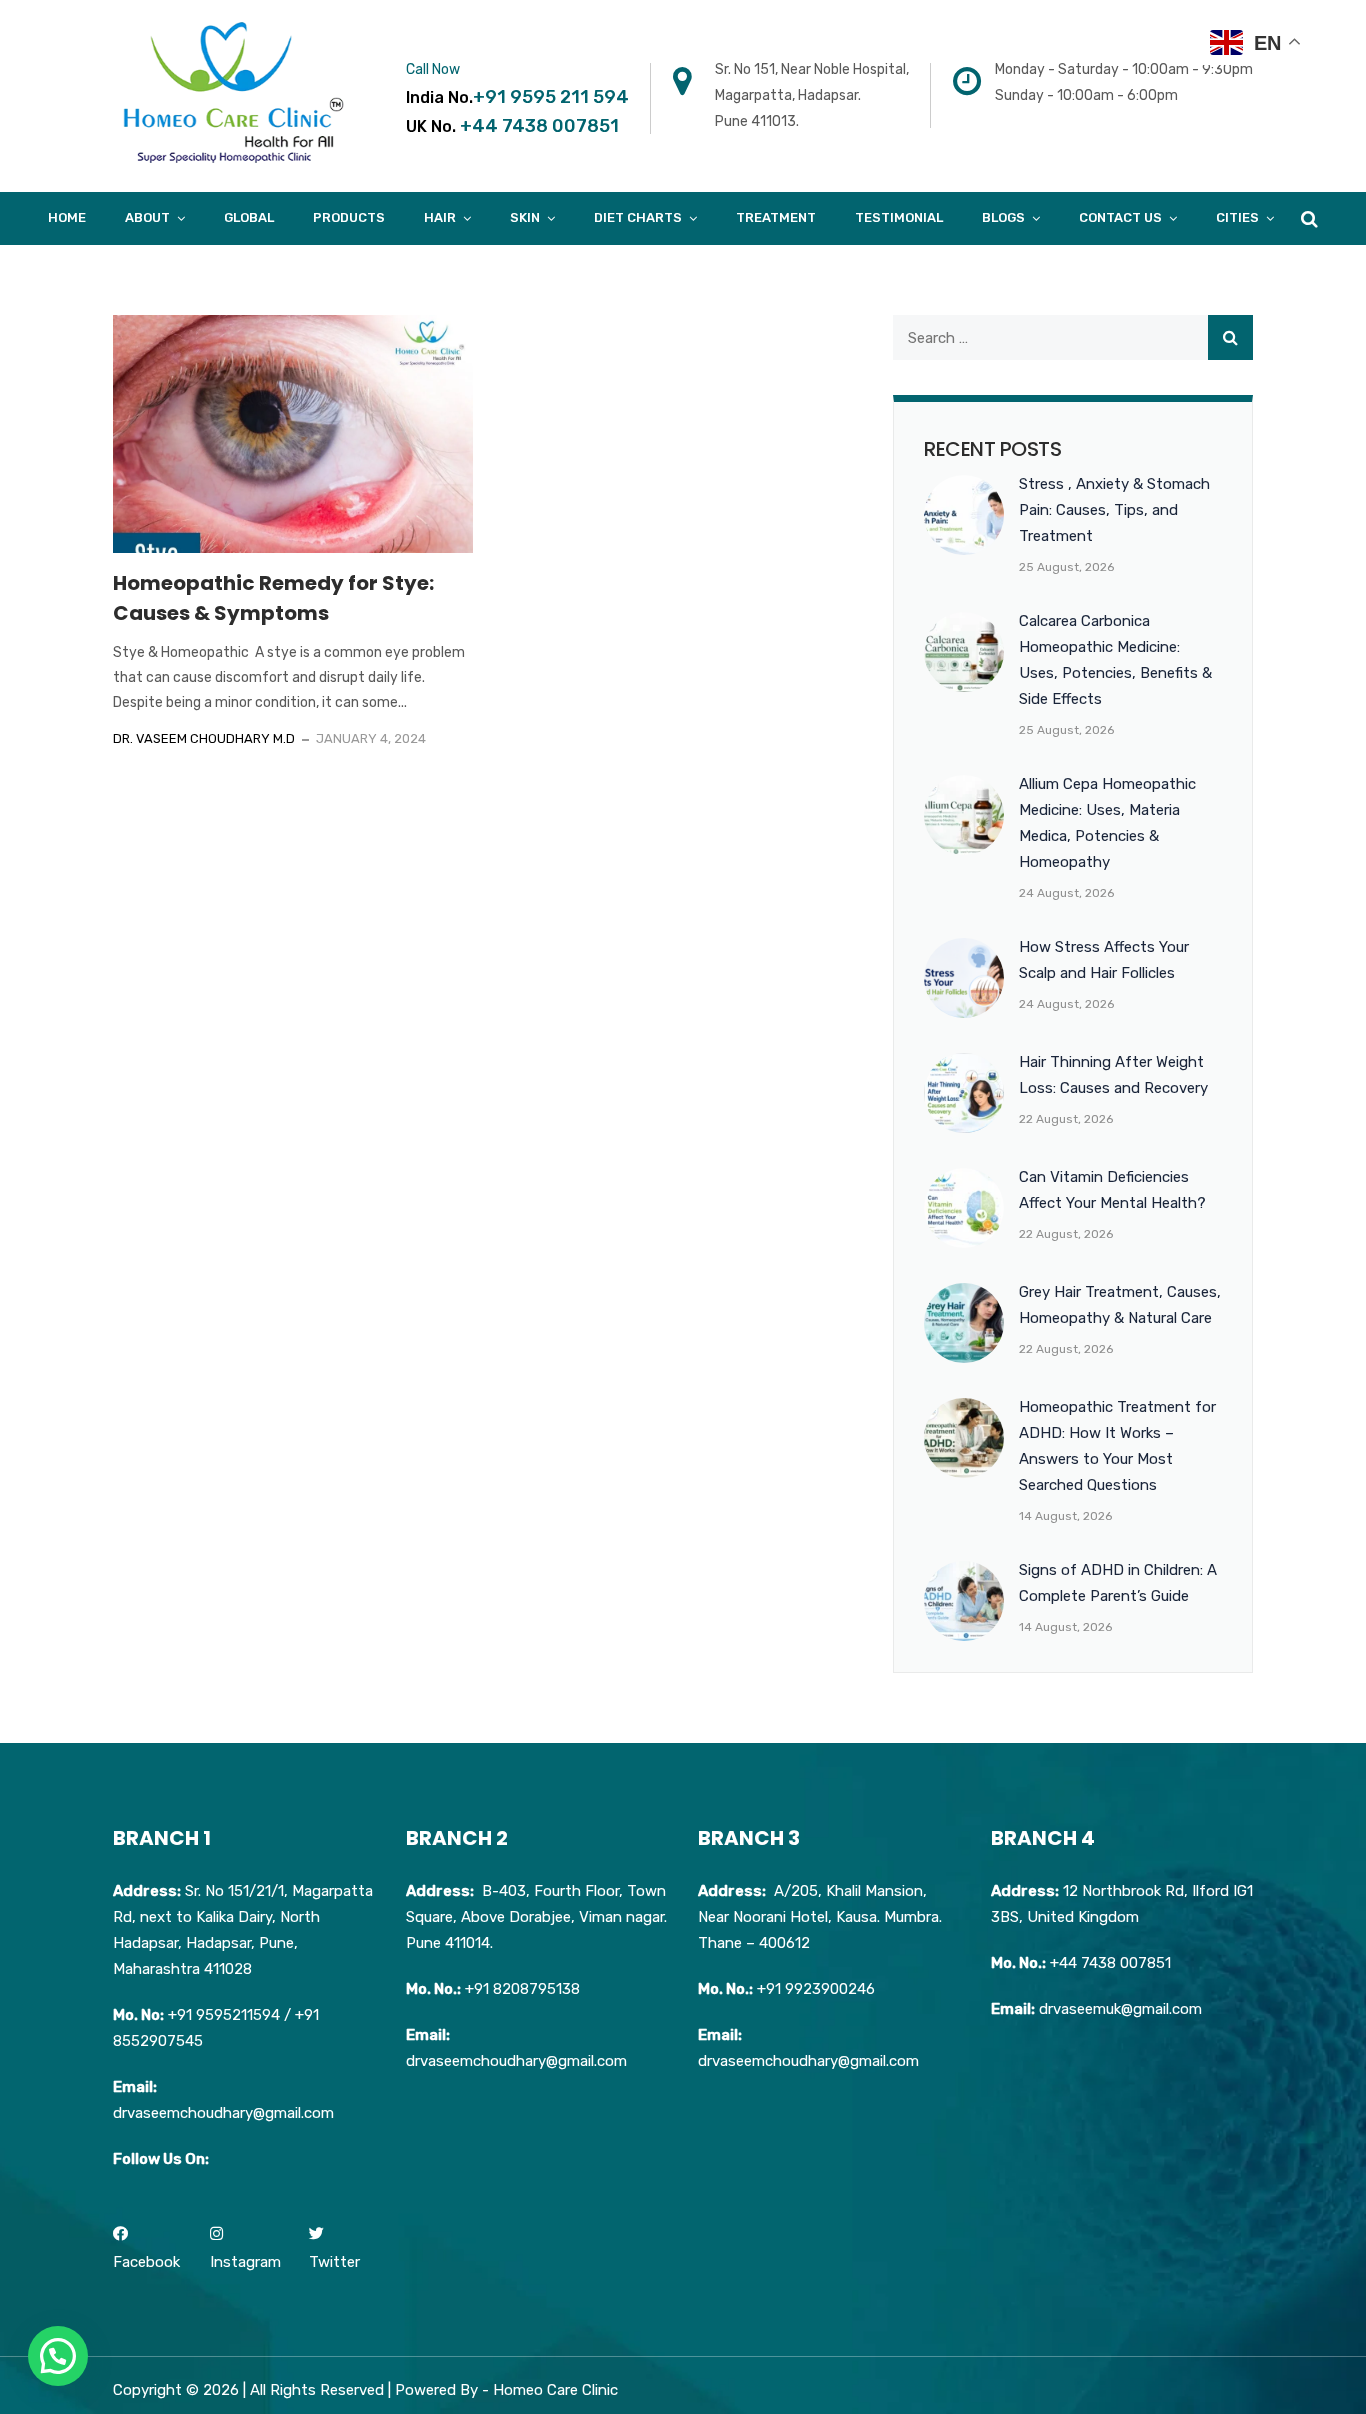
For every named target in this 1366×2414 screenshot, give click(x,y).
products (349, 217)
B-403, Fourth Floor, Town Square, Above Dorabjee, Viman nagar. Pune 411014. (536, 1917)
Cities (1237, 217)
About (147, 217)
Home (67, 217)
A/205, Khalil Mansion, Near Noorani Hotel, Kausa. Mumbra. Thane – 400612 (820, 1917)
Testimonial (899, 217)
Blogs (1003, 217)
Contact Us (1120, 217)
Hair (440, 217)
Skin (525, 217)
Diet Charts (638, 217)
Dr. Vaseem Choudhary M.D (204, 738)
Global (249, 217)
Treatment (776, 217)
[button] (58, 2356)
